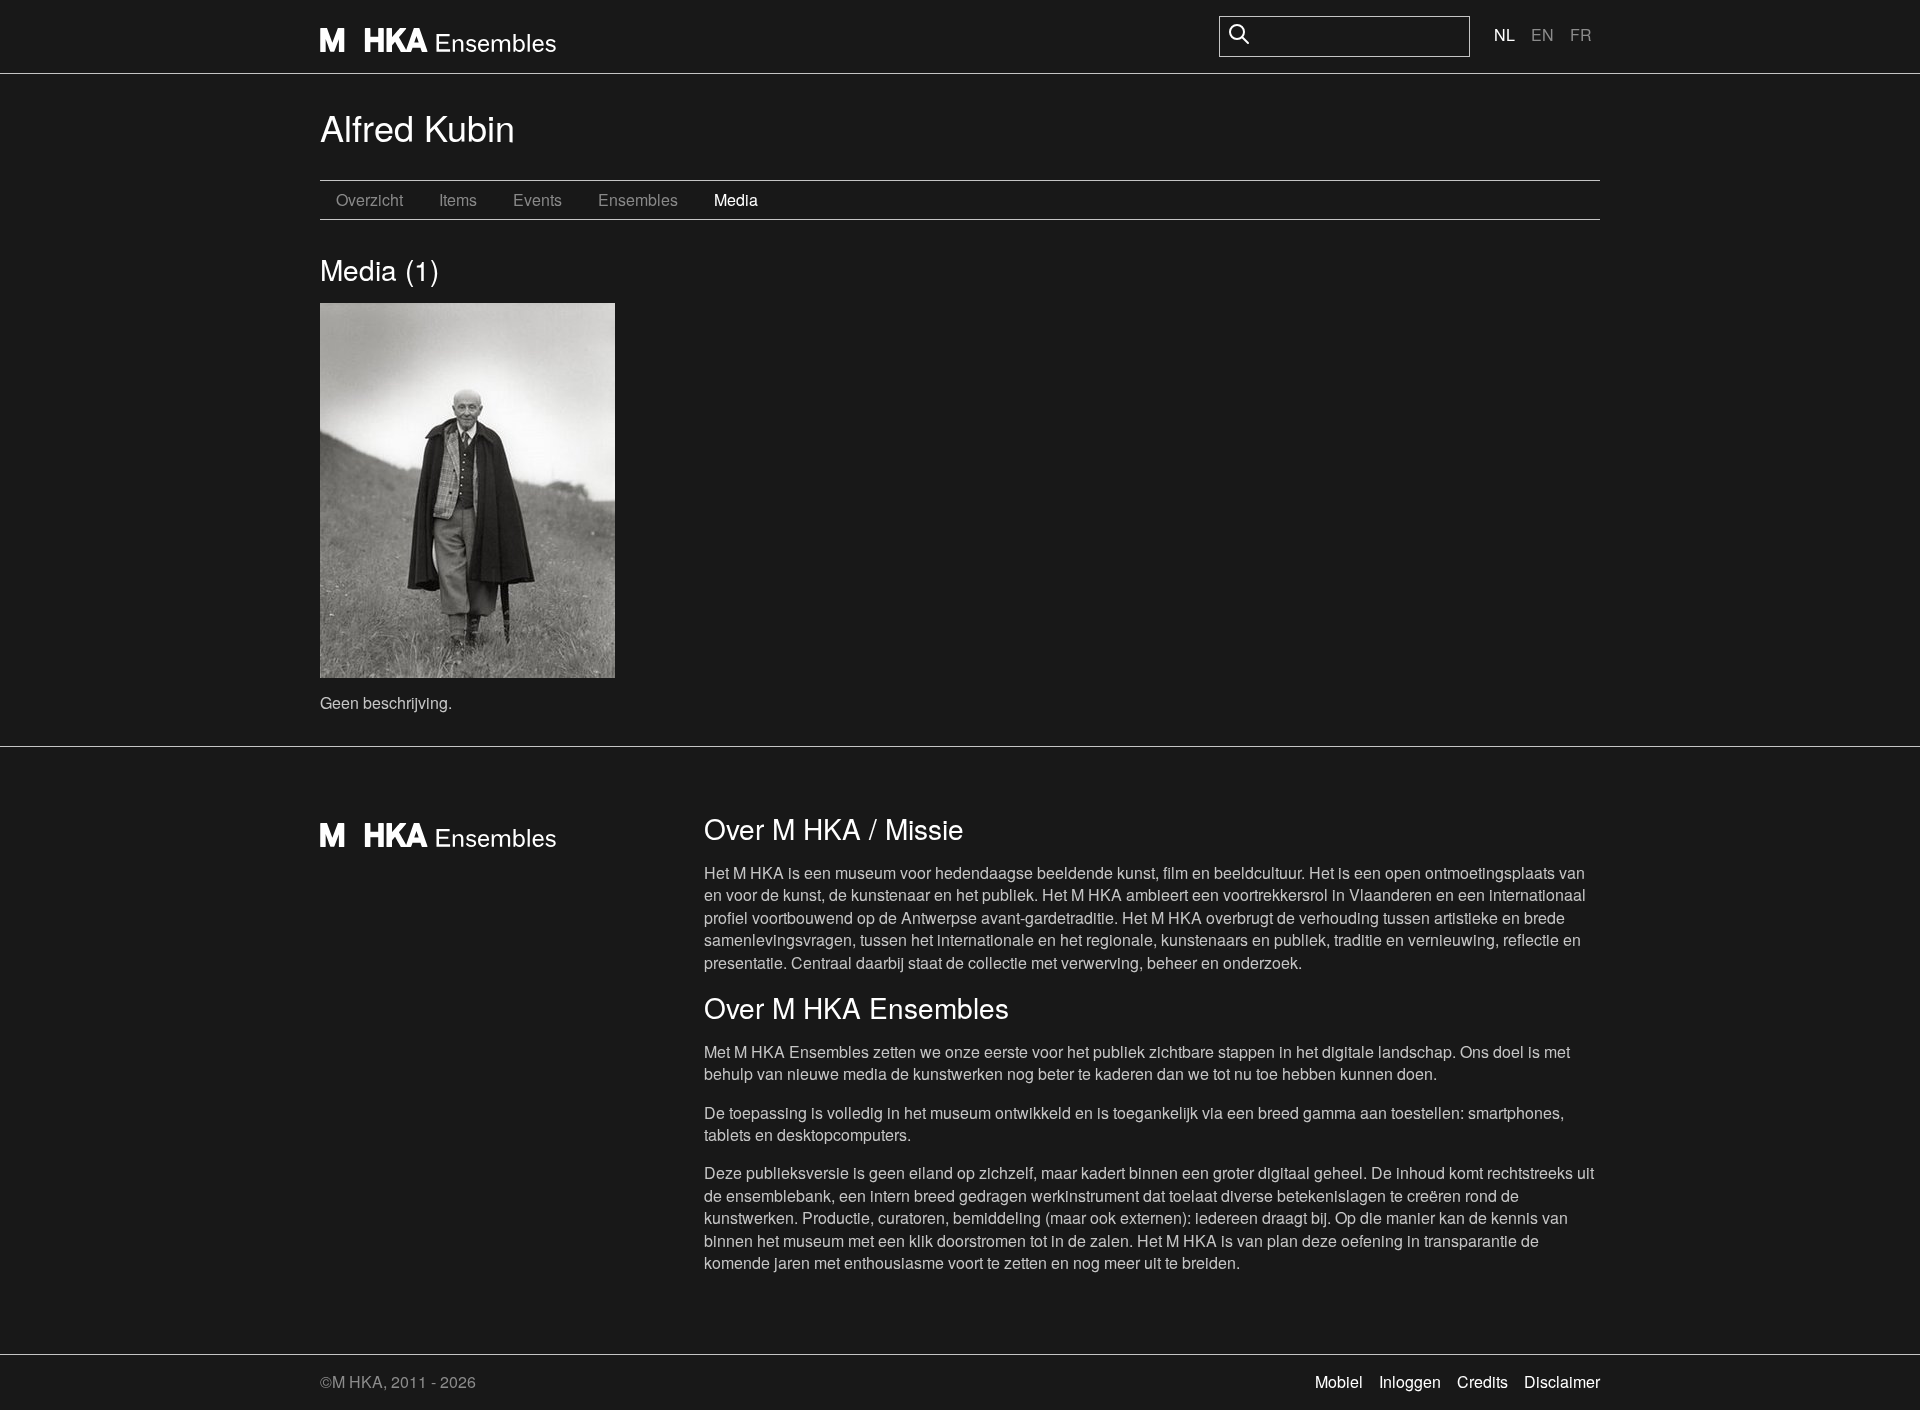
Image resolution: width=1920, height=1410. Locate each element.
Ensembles (638, 199)
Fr (1581, 34)
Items (458, 199)
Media (736, 199)
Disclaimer (1562, 1381)
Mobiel (1339, 1381)
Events (537, 199)
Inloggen (1410, 1381)
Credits (1482, 1381)
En (1542, 34)
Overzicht (369, 199)
